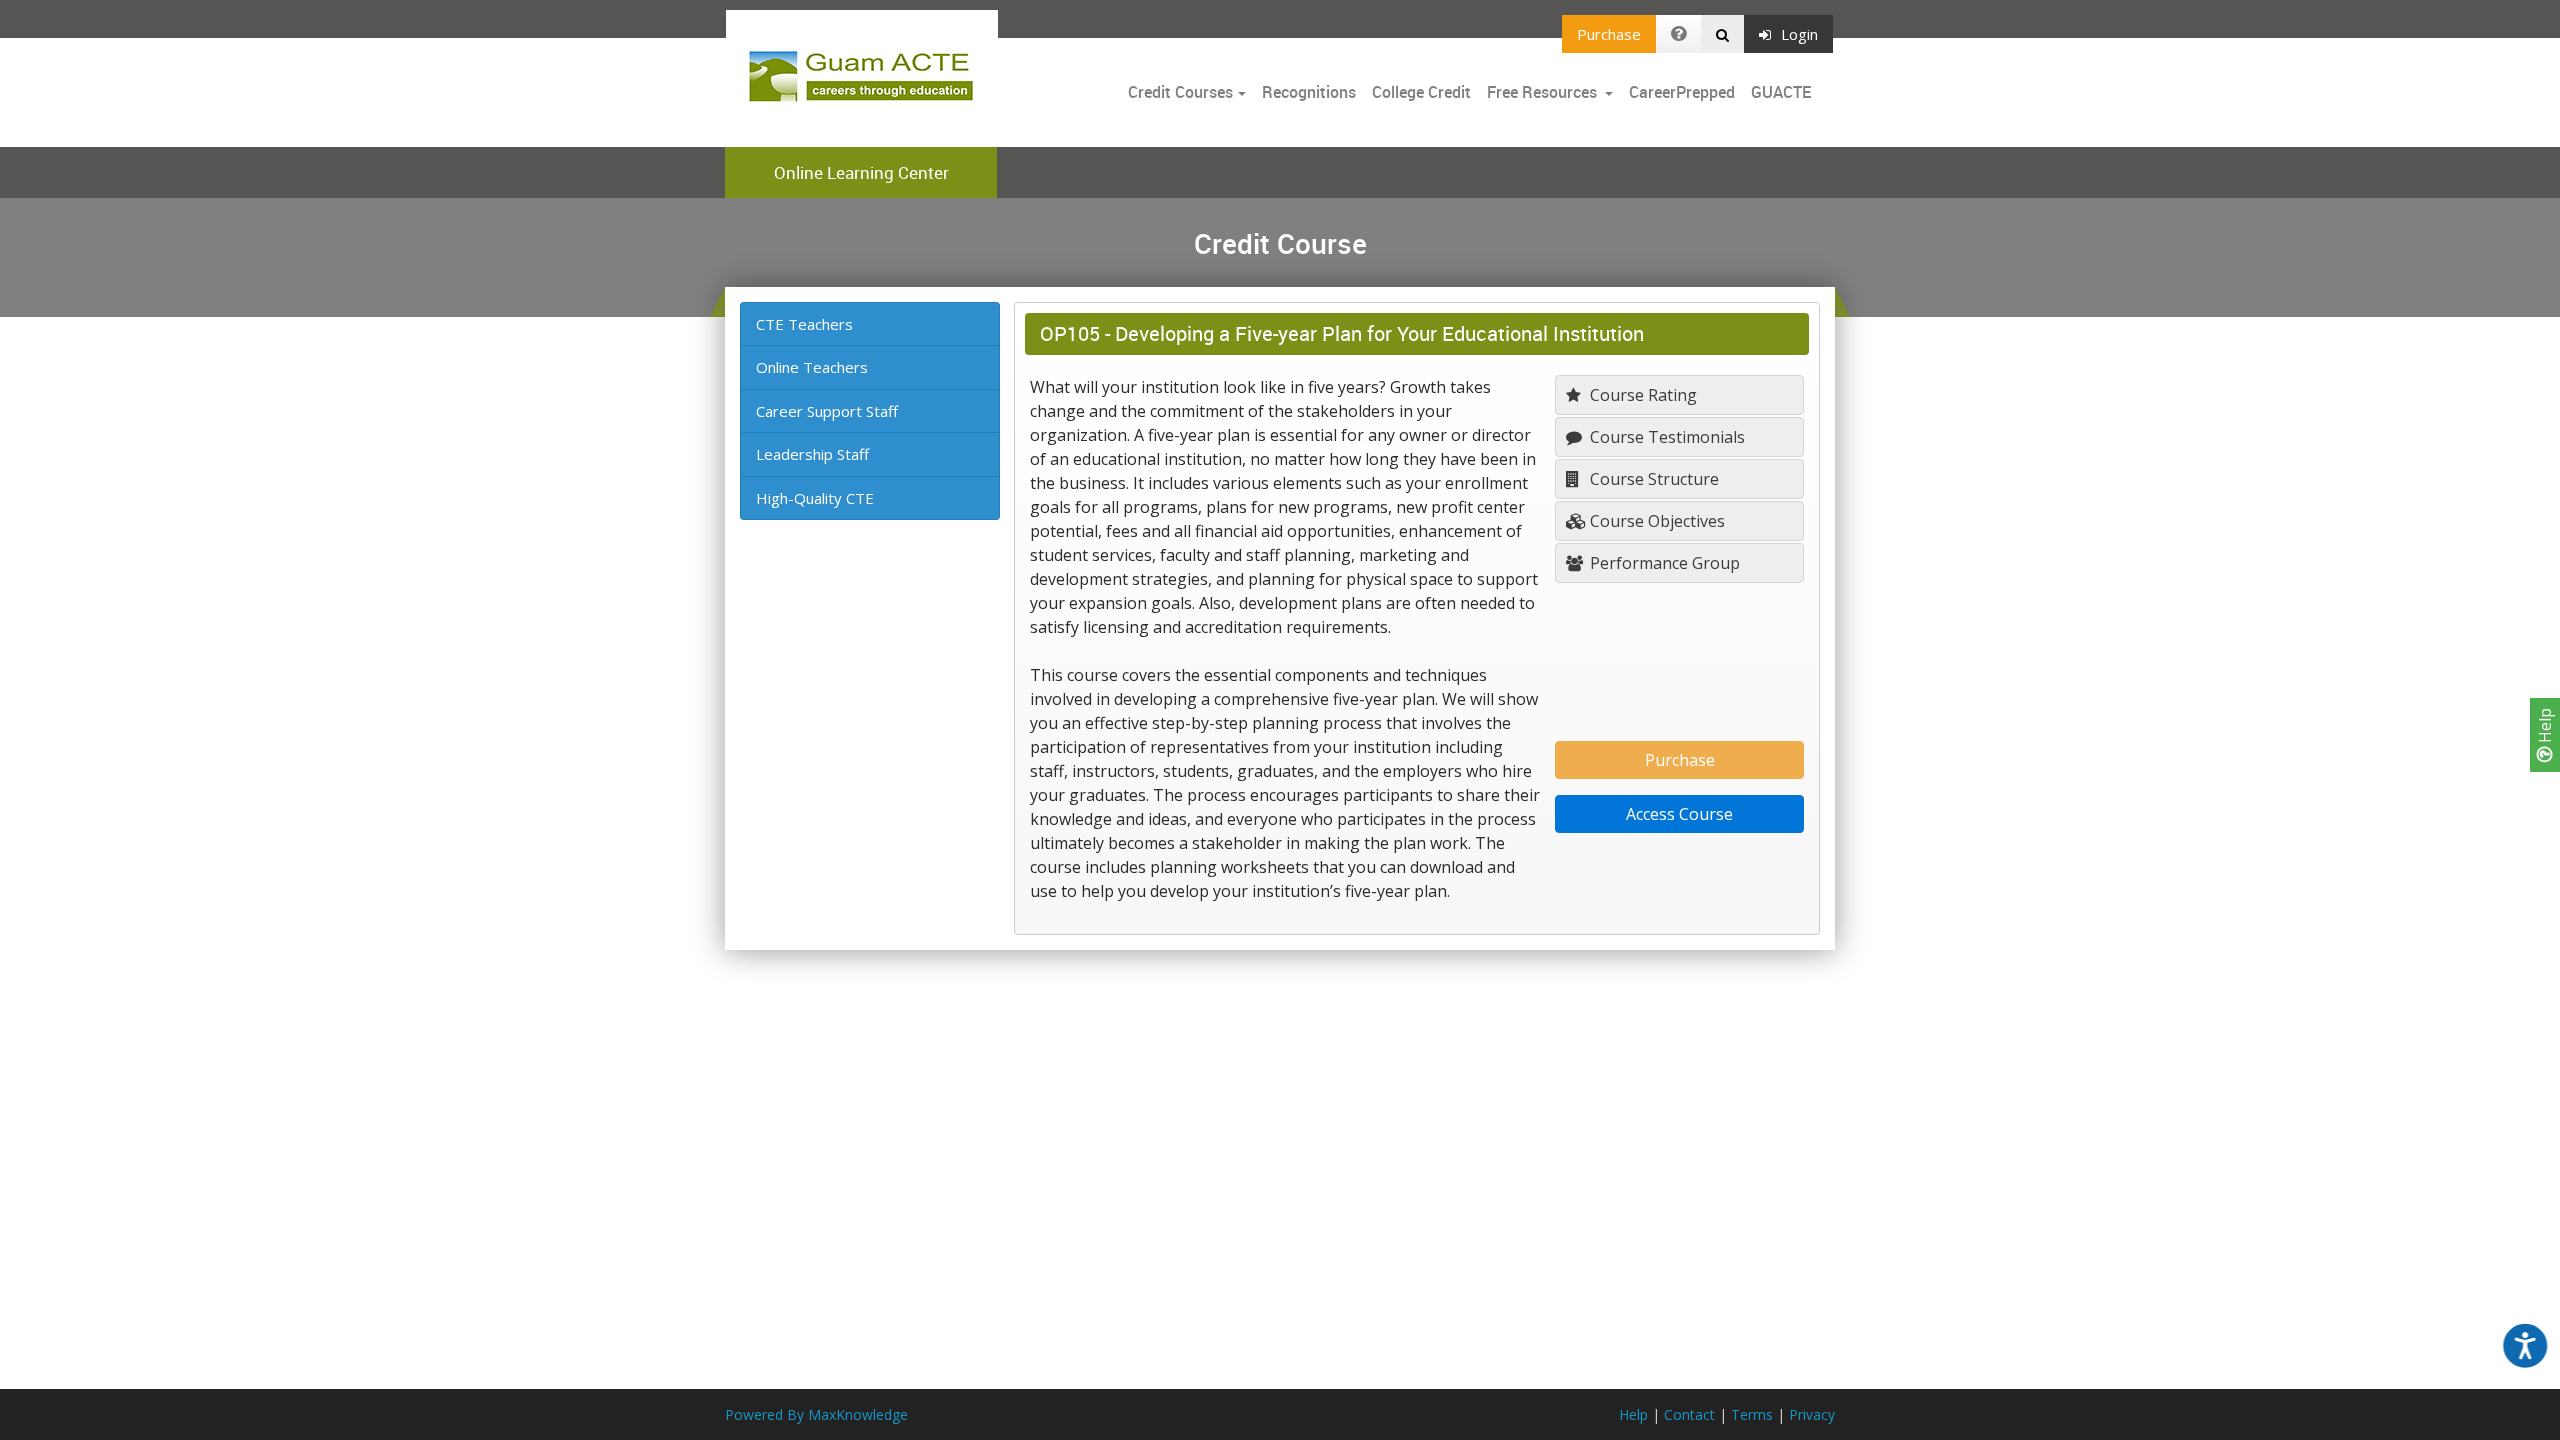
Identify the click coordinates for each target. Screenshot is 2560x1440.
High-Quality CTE (815, 498)
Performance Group (1663, 563)
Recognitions (1309, 92)
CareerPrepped (1682, 92)
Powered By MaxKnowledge (816, 1414)
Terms (1752, 1414)
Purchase (1609, 34)
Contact (1689, 1414)
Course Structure (1652, 479)
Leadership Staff (812, 454)
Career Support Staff (827, 411)
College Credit (1421, 92)
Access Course (1679, 814)
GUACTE (1781, 92)
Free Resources (1542, 92)
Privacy (1812, 1414)
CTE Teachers (804, 324)
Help (2545, 727)
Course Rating (1641, 395)
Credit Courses (1180, 92)
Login (1799, 34)
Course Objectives (1655, 521)
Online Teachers (812, 367)
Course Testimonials (1665, 437)
